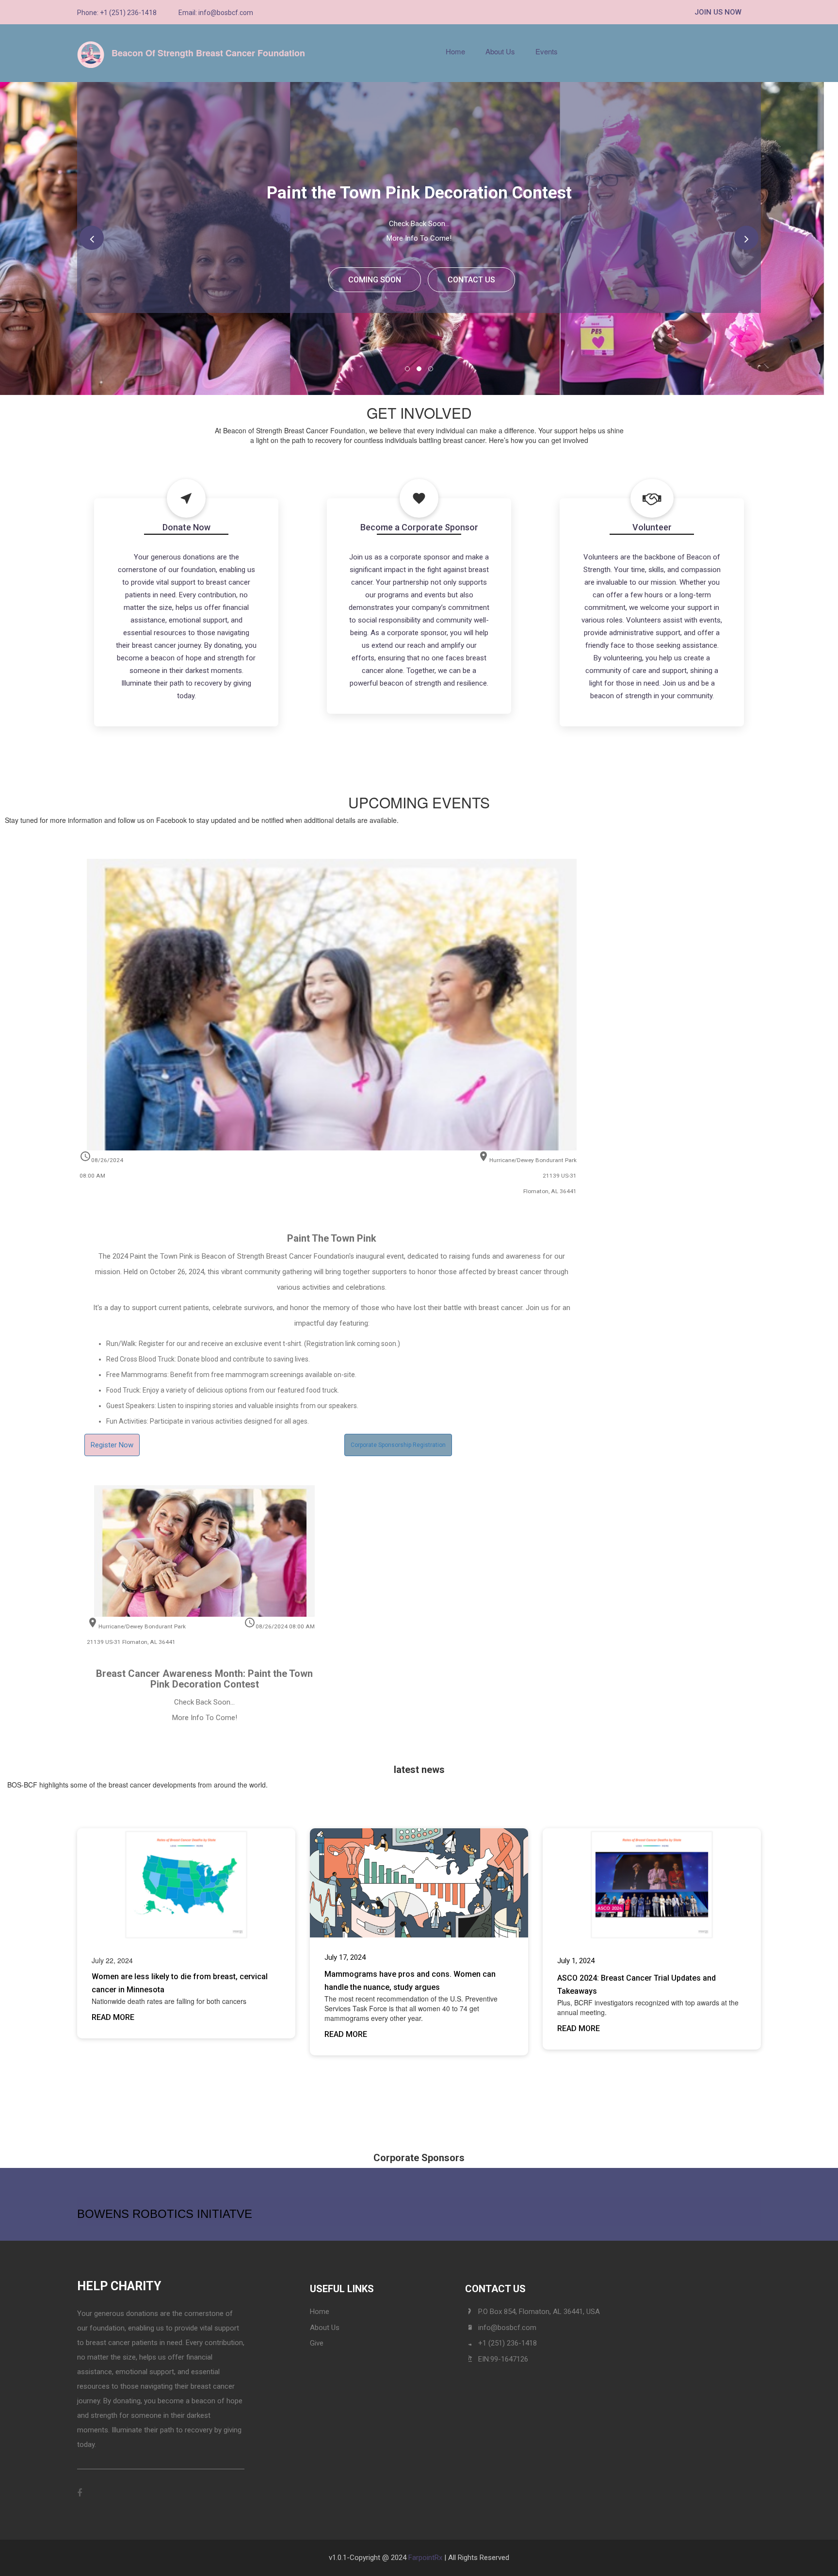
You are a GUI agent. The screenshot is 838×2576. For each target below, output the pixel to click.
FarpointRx (425, 2558)
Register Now (112, 1445)
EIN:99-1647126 (503, 2359)
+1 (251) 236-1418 (508, 2343)
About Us (500, 51)
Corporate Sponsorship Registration (398, 1445)
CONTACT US (471, 280)
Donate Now (186, 527)
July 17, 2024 (345, 1957)
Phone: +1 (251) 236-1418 (117, 13)
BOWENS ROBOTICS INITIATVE (165, 2214)
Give (317, 2343)
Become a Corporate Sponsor (419, 527)
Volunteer (652, 527)
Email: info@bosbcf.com (216, 13)
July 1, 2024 (576, 1961)
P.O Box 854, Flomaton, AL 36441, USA (539, 2312)
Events (547, 51)
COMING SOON (375, 280)
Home (455, 51)
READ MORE (113, 2017)
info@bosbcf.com (507, 2328)
